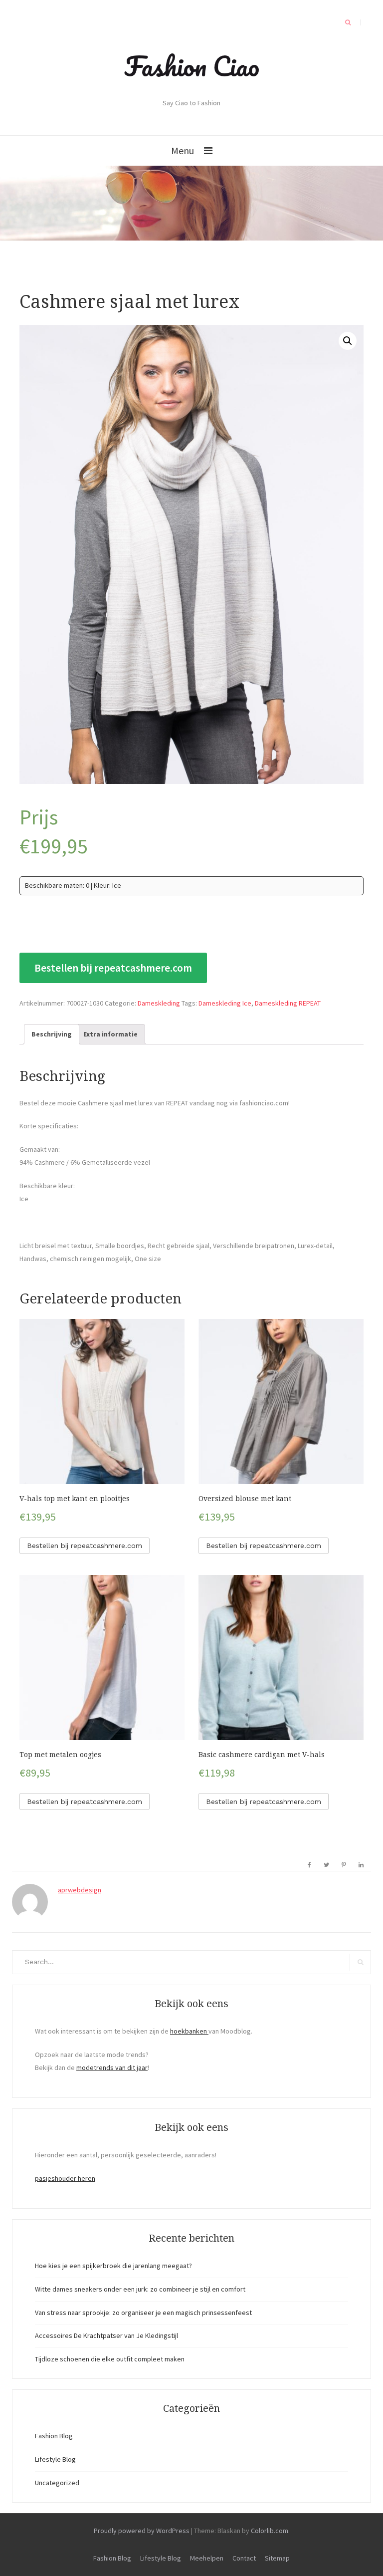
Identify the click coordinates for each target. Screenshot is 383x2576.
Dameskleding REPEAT (288, 1003)
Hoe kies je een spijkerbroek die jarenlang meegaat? (113, 2266)
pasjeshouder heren (65, 2178)
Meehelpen (207, 2558)
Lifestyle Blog (55, 2459)
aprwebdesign (80, 1890)
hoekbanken (189, 2031)
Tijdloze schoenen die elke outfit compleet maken (110, 2359)
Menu (183, 150)
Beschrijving (52, 1034)
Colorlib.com (270, 2531)
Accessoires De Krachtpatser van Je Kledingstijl (106, 2335)
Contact (244, 2558)
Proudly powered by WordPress (142, 2531)
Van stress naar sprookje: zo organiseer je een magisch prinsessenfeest (143, 2313)
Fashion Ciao (192, 66)
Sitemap (277, 2558)
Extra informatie (110, 1034)
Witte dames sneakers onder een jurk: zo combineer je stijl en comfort (140, 2289)
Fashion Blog (54, 2436)
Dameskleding (159, 1003)
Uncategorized (57, 2483)
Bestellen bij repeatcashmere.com (113, 968)
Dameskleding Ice (225, 1003)
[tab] (52, 1034)
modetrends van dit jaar (112, 2067)
